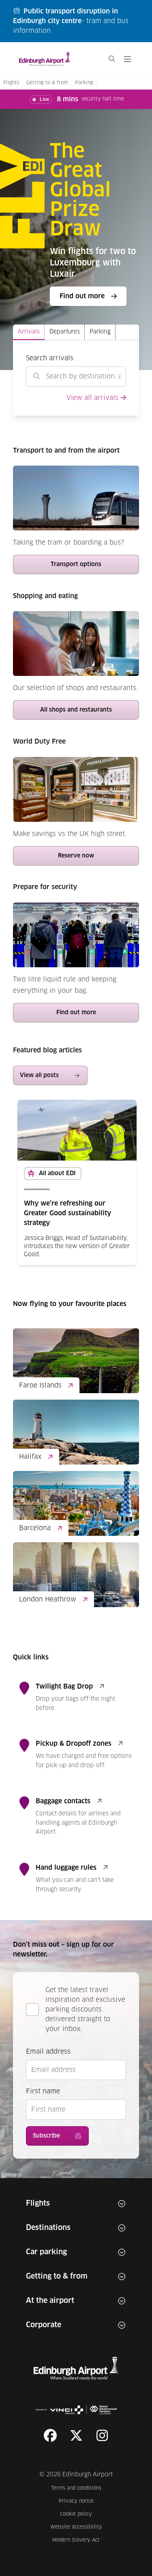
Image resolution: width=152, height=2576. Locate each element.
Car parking (46, 2252)
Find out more (92, 299)
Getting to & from (47, 83)
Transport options (76, 564)
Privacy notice (80, 2501)
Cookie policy (81, 2514)
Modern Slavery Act (77, 2540)
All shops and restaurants (76, 710)
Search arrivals (50, 358)
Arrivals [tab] (29, 332)
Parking (84, 83)
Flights (11, 83)
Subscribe (46, 2136)
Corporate (44, 2325)
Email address (48, 2052)
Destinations (48, 2228)
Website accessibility (76, 2527)
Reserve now (76, 856)
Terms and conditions (77, 2488)
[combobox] (76, 376)
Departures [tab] (65, 332)
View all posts (39, 1075)
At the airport (50, 2301)
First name (43, 2091)
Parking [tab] (100, 332)
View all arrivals (92, 398)
